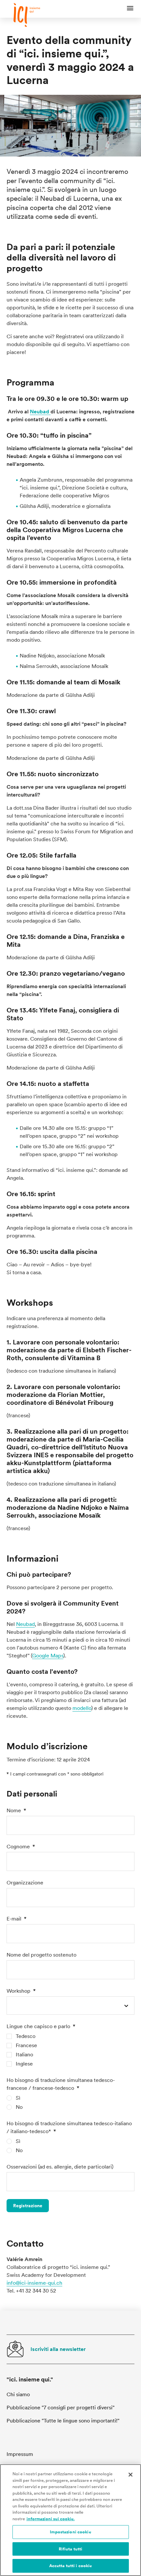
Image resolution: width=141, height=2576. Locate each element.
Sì (18, 2098)
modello (82, 1708)
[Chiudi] (131, 2475)
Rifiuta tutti (71, 2549)
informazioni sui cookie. (51, 2519)
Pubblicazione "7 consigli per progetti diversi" (60, 2408)
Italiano (24, 2055)
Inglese (24, 2064)
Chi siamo (18, 2394)
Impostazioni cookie (70, 2532)
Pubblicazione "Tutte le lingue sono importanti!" (63, 2421)
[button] (130, 9)
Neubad (40, 412)
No (19, 2107)
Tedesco (26, 2036)
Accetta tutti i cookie (71, 2566)
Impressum (20, 2454)
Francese (26, 2045)
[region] (70, 2520)
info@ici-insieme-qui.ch (34, 2283)
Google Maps (48, 1656)
